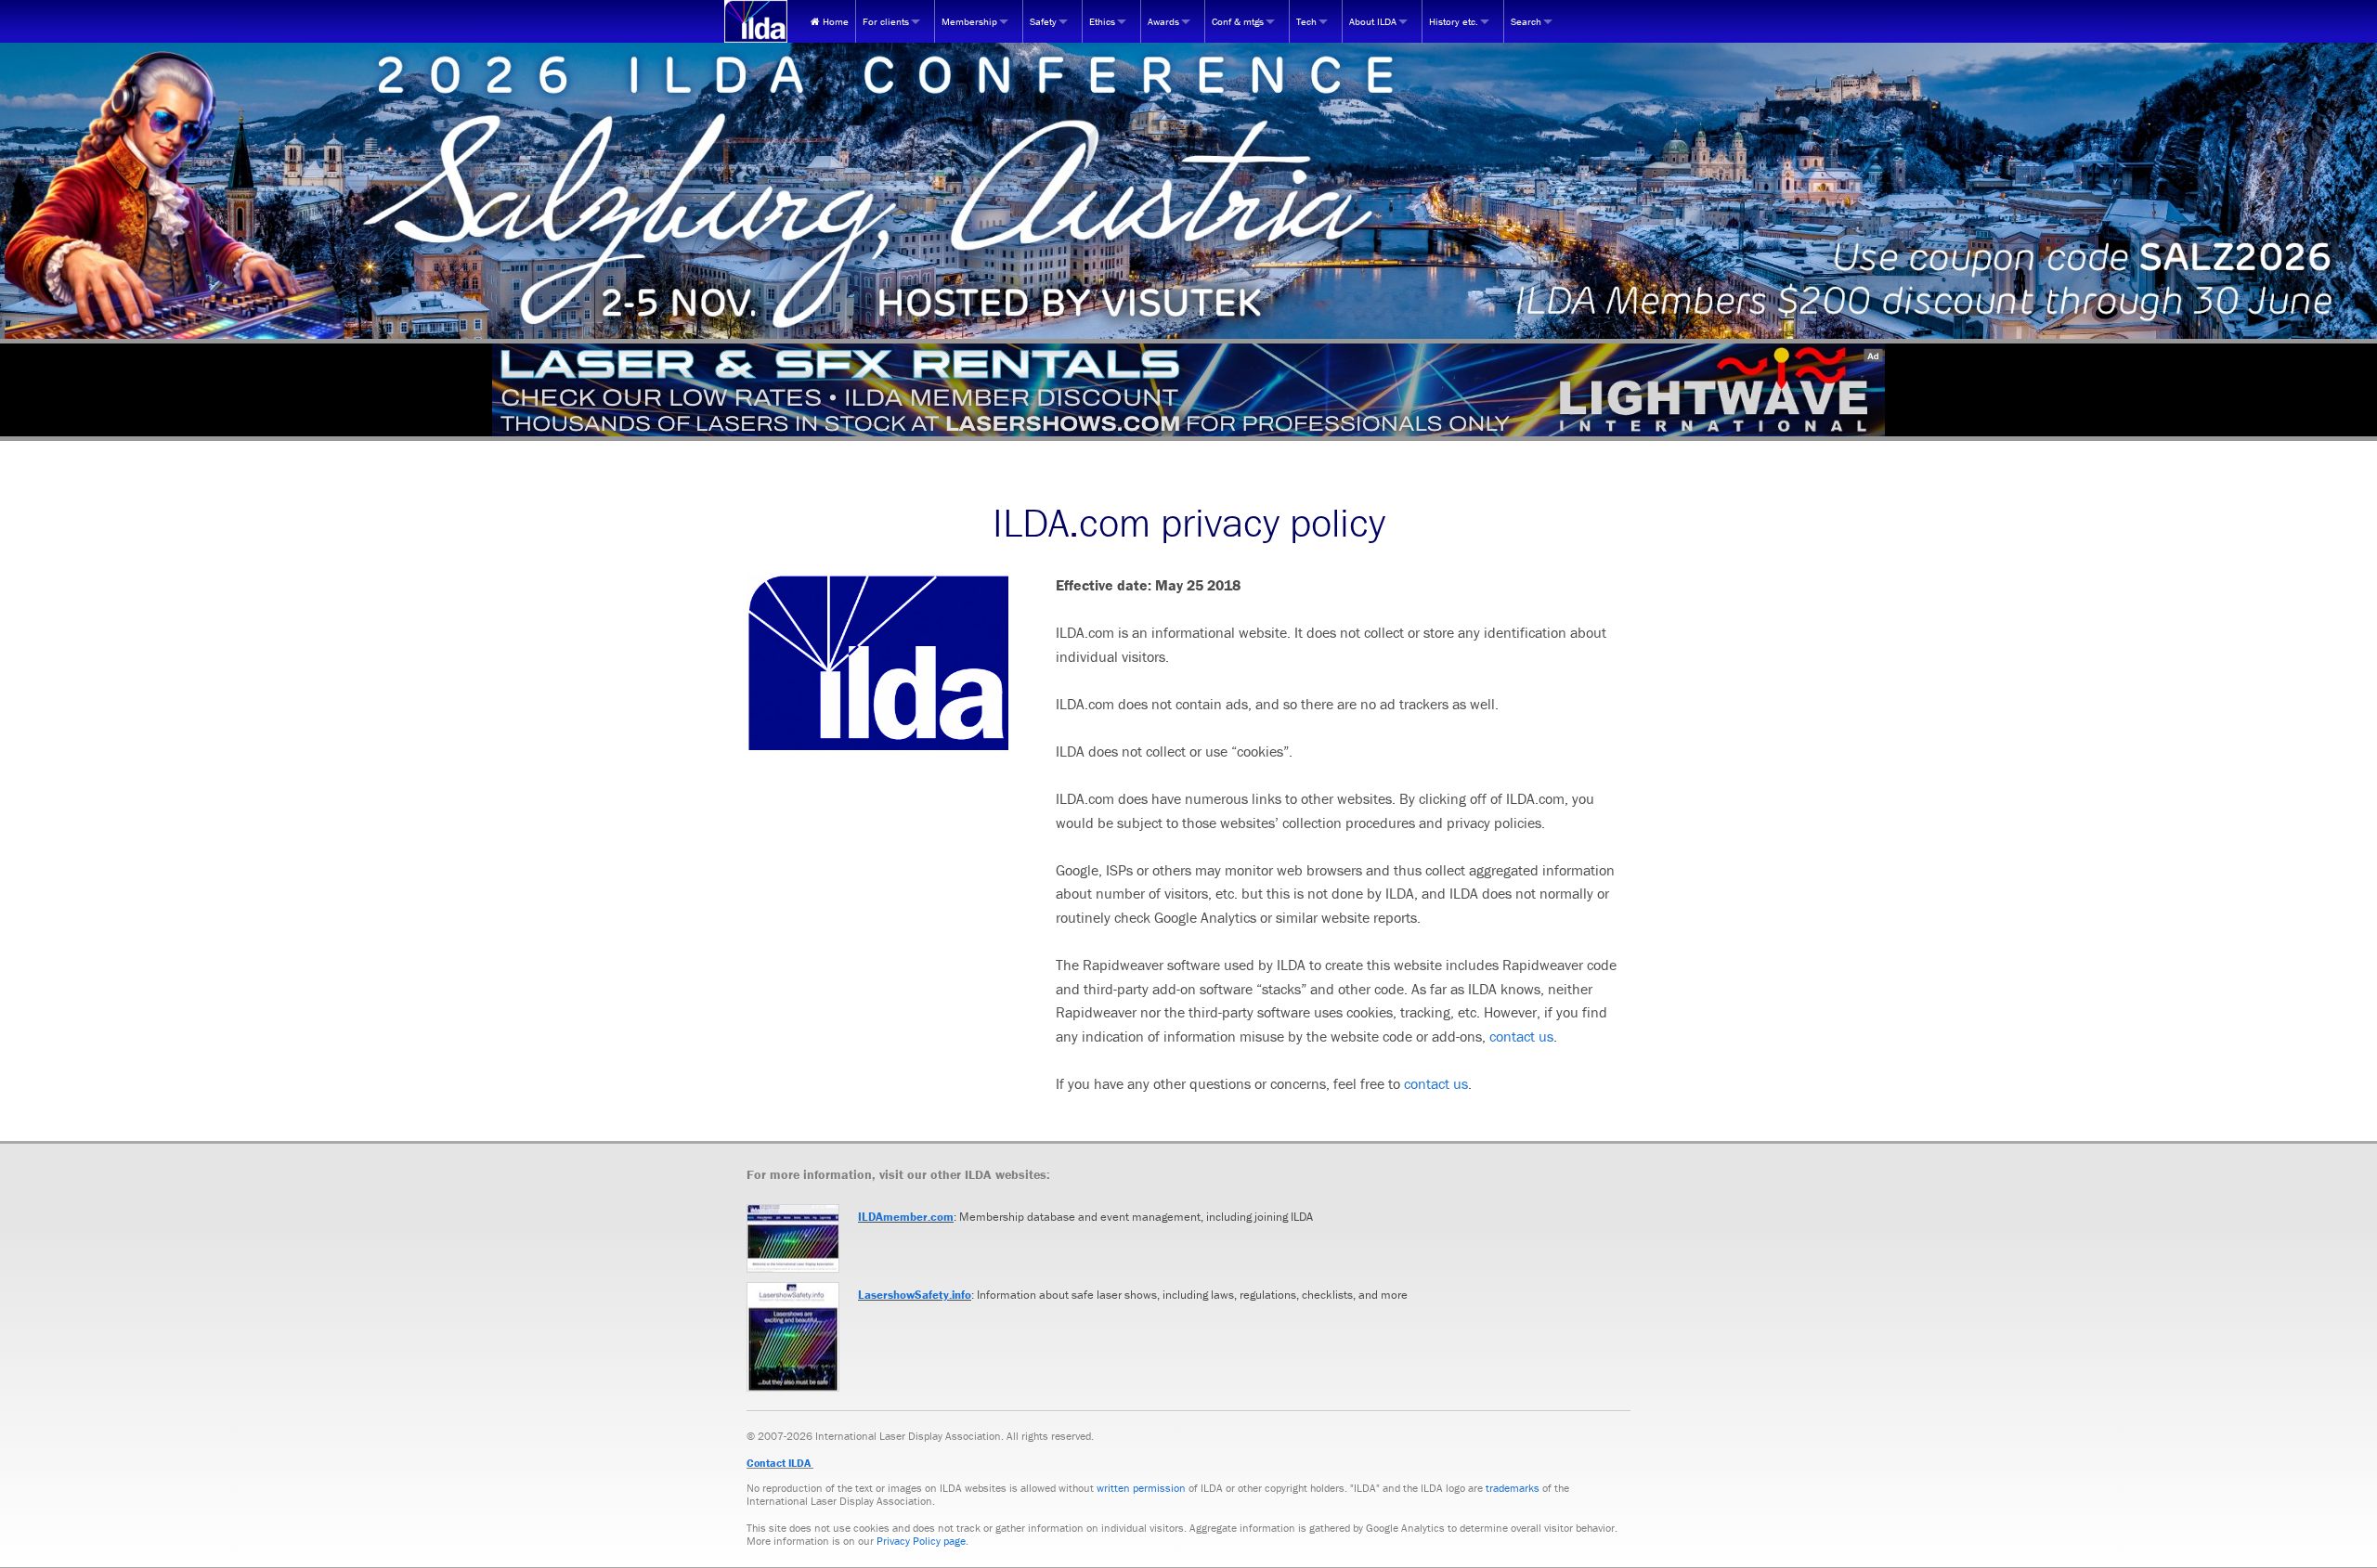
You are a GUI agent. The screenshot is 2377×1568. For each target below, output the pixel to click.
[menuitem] (830, 21)
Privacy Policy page (921, 1541)
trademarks (1513, 1488)
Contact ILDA (779, 1463)
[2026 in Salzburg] (1188, 191)
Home (834, 21)
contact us (1521, 1036)
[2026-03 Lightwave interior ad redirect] (1188, 390)
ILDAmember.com (906, 1217)
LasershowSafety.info (915, 1295)
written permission (1141, 1488)
